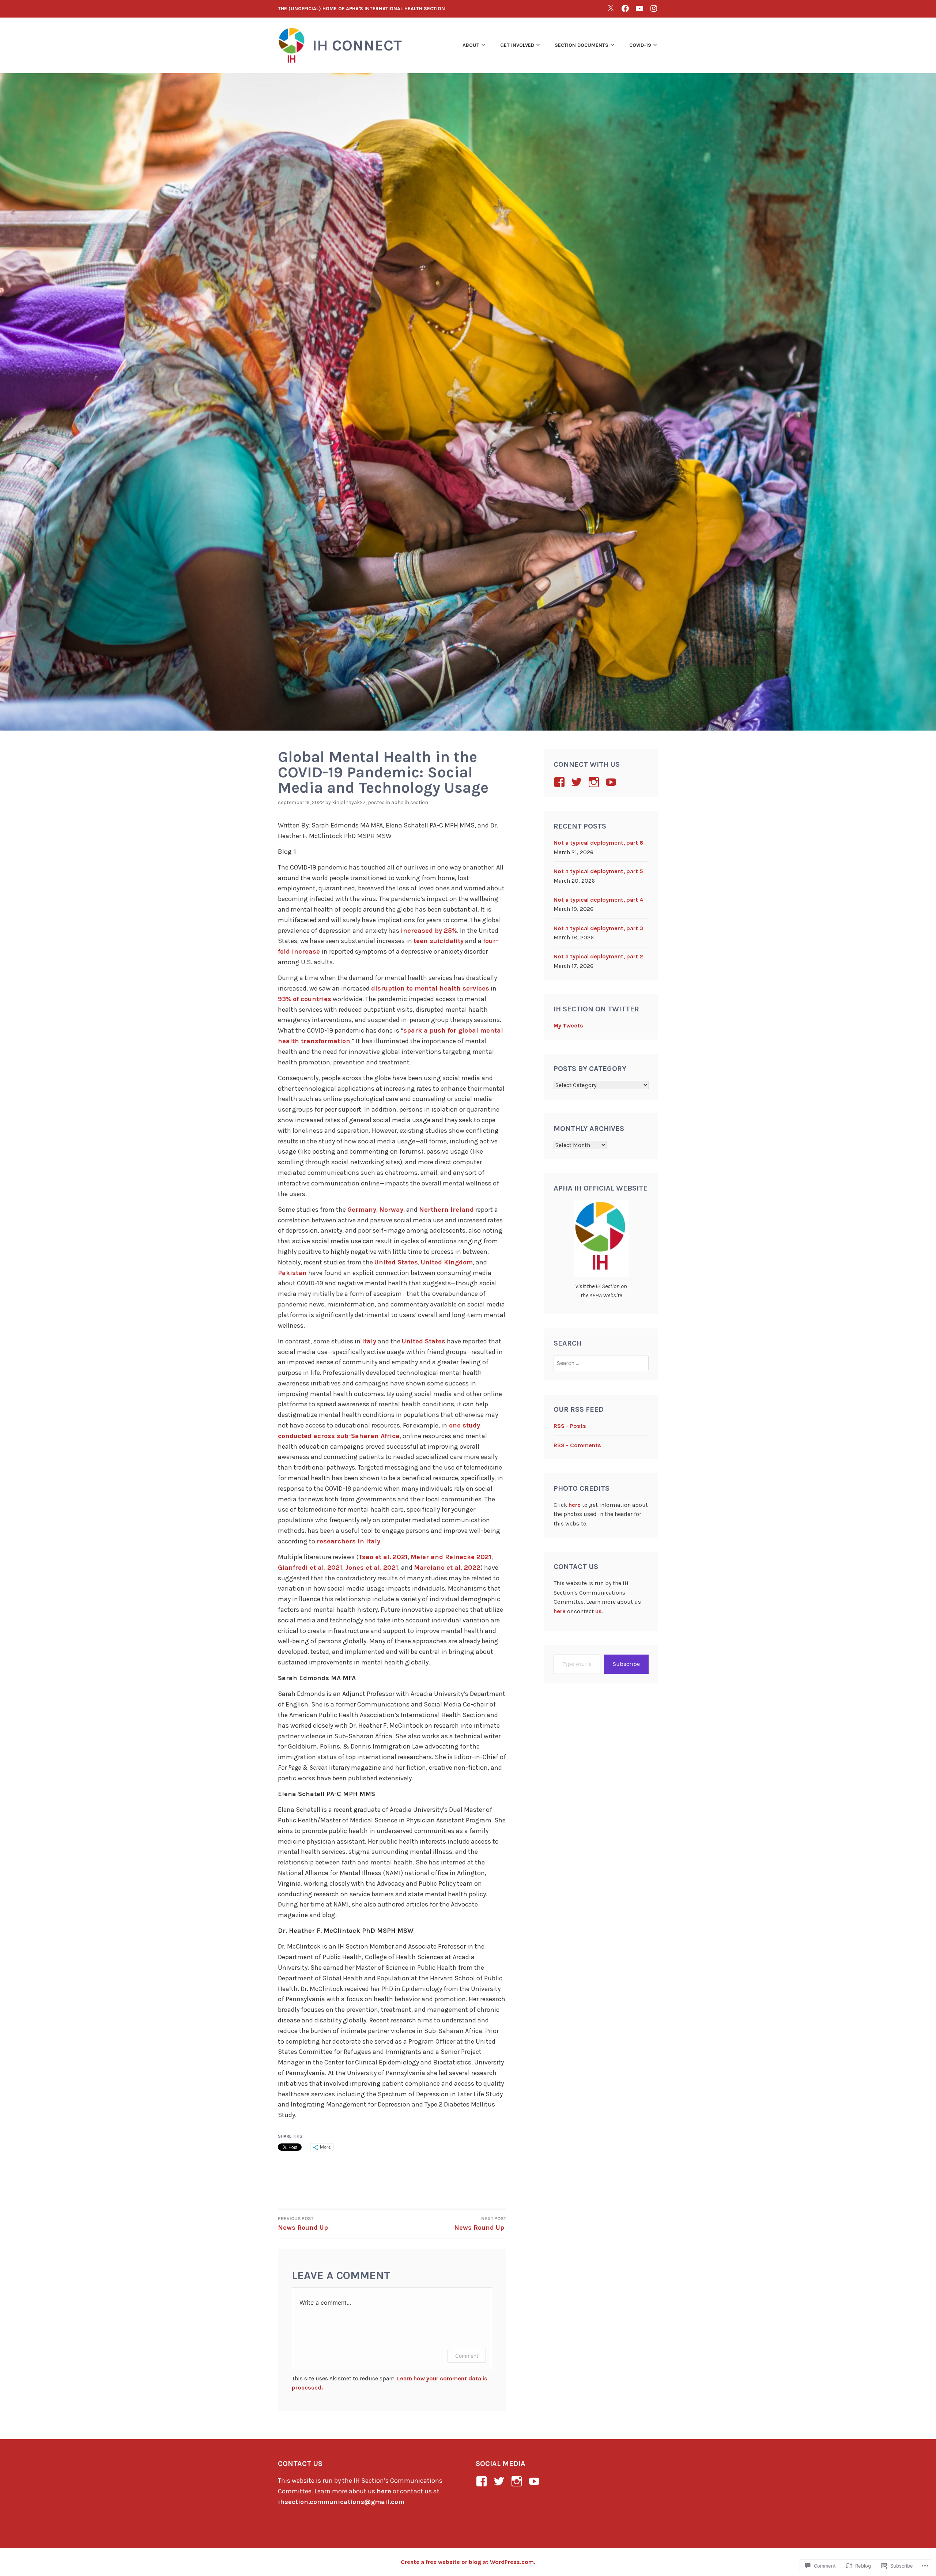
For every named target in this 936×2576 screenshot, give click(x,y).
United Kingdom (447, 1262)
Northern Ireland (446, 1210)
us (599, 1611)
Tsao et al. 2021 (383, 1557)
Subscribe (626, 1664)
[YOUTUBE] (639, 8)
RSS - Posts (570, 1426)
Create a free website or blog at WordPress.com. (468, 2562)
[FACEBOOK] (625, 8)
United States (396, 1262)
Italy (369, 1341)
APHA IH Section (410, 802)
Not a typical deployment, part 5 (598, 871)
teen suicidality (439, 941)
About (471, 45)
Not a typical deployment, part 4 (598, 900)
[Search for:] (601, 1363)
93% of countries (305, 999)
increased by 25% (429, 931)
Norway (391, 1210)
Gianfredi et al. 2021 (310, 1568)
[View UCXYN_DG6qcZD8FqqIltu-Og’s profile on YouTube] (612, 782)
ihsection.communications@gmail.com (341, 2502)
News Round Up (303, 2228)
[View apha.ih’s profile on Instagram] (595, 782)
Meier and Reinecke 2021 (451, 1557)
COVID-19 (640, 45)
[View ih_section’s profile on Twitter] (578, 782)
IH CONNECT (357, 45)
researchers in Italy (348, 1541)
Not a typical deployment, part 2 (598, 956)
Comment (467, 2356)
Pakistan (292, 1273)
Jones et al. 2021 (372, 1568)
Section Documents (582, 45)
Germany (362, 1210)
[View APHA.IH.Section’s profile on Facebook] (561, 782)
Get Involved (517, 45)
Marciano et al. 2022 (447, 1568)
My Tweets (568, 1025)
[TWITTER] (611, 8)
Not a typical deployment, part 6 (598, 843)
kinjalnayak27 (349, 802)
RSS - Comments (577, 1445)
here (575, 1505)
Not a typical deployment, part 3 (598, 928)
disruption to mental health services (430, 988)
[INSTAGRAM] (654, 8)
